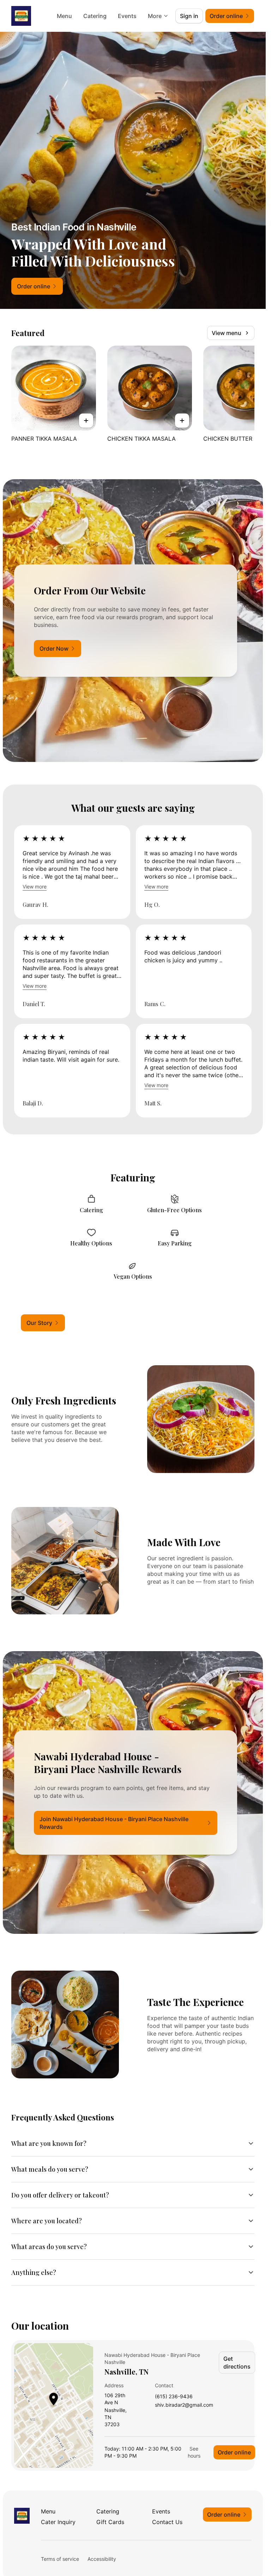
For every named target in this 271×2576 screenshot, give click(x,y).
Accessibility (102, 2559)
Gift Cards (110, 2522)
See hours (194, 2452)
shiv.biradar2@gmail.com (184, 2405)
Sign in (189, 16)
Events (127, 16)
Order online (234, 2452)
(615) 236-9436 (174, 2397)
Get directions (237, 2363)
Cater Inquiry (58, 2522)
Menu (64, 16)
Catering (95, 16)
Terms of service (60, 2559)
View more (35, 887)
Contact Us (167, 2522)
